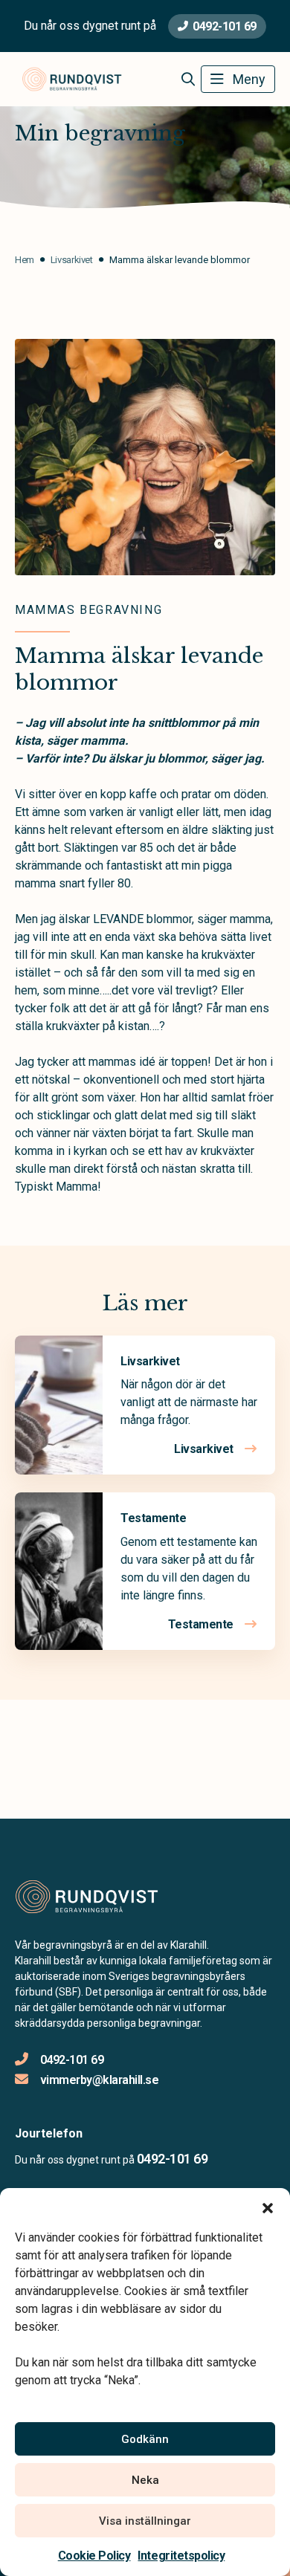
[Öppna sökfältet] (188, 80)
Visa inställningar (145, 2521)
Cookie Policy (94, 2556)
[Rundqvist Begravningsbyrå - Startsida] (94, 1897)
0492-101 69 (225, 26)
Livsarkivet (150, 1361)
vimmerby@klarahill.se (99, 2080)
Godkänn (145, 2439)
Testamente (153, 1518)
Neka (145, 2480)
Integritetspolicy (181, 2556)
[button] (268, 2207)
